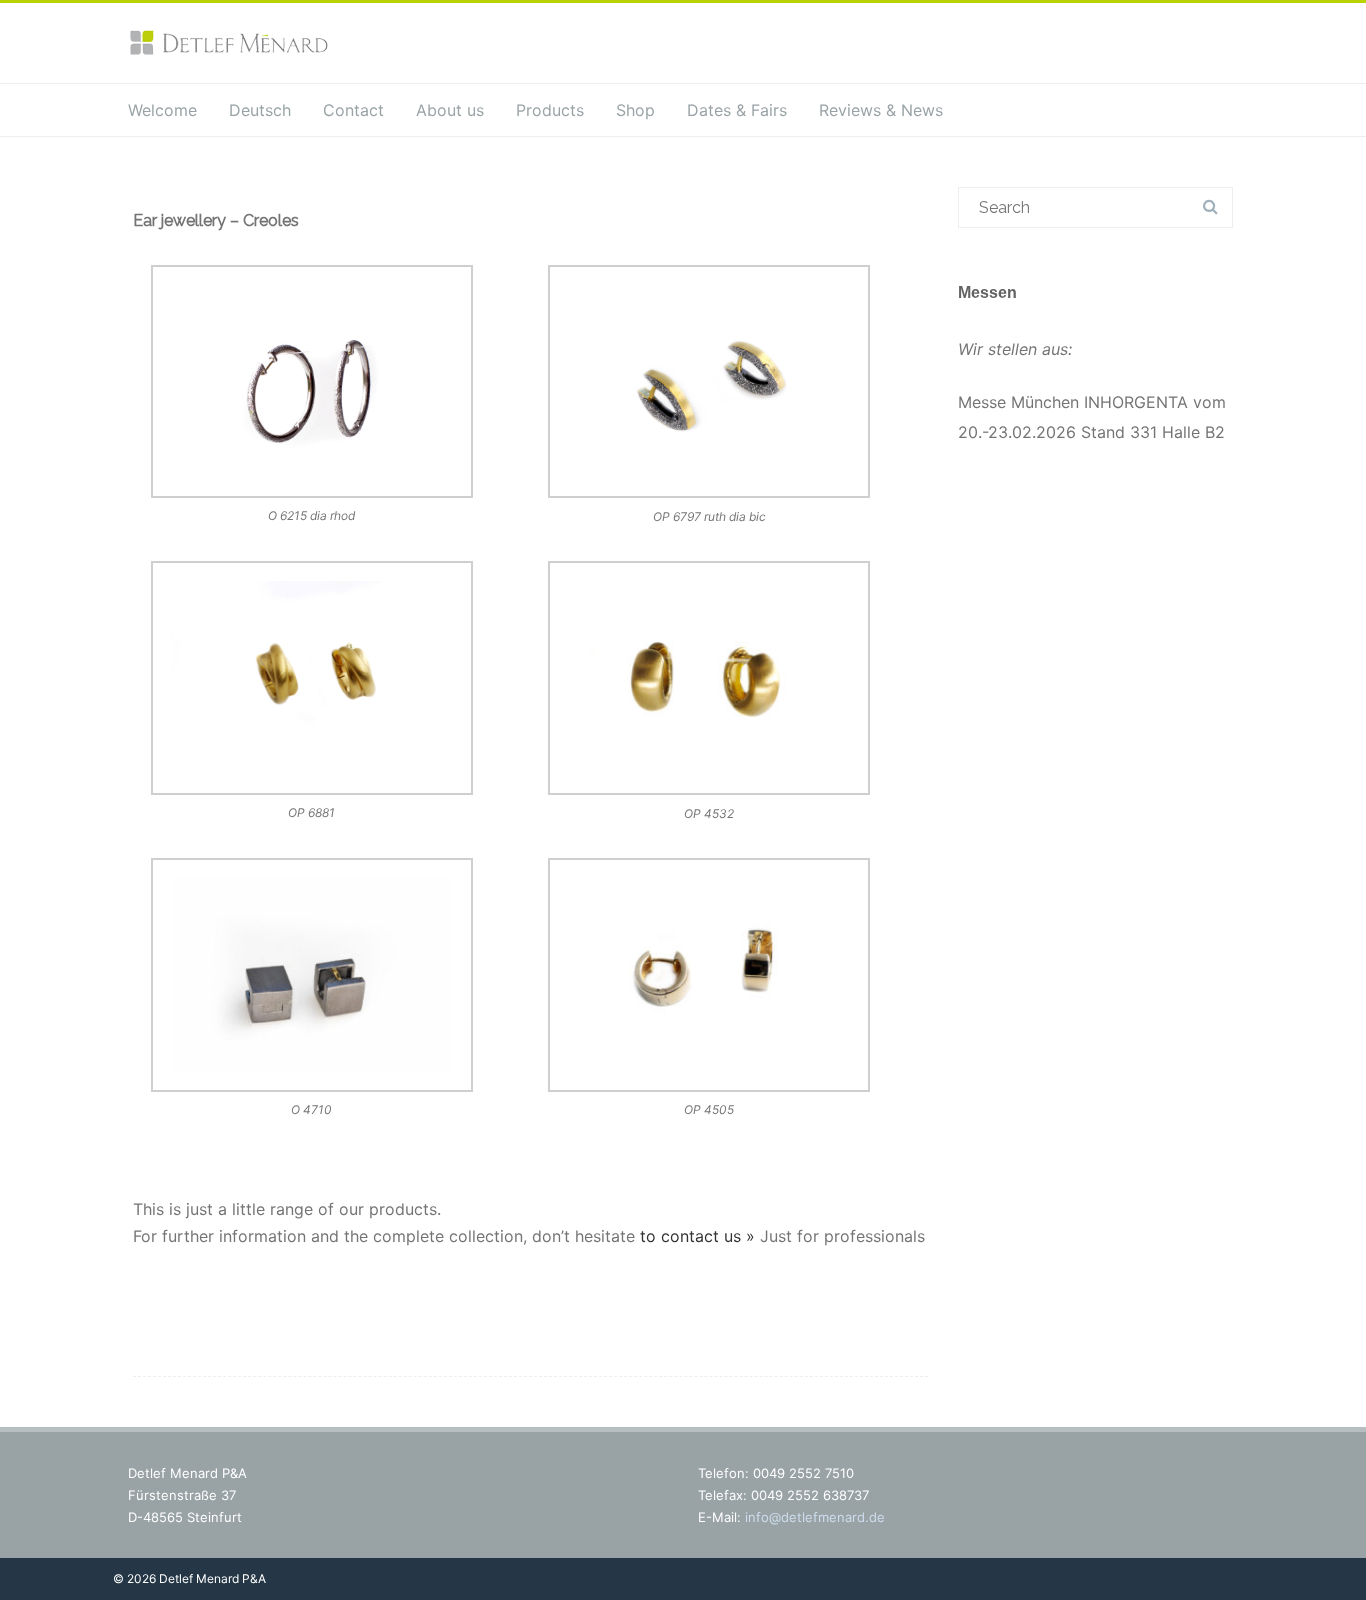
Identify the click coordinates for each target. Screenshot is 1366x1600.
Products (550, 110)
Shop (635, 110)
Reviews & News (881, 110)
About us (450, 110)
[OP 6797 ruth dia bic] (710, 386)
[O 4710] (312, 979)
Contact (353, 110)
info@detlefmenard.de (815, 1517)
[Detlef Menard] (228, 51)
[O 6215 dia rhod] (312, 385)
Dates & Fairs (737, 110)
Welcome (162, 110)
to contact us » (697, 1236)
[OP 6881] (312, 682)
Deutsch (260, 110)
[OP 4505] (710, 979)
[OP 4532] (710, 682)
